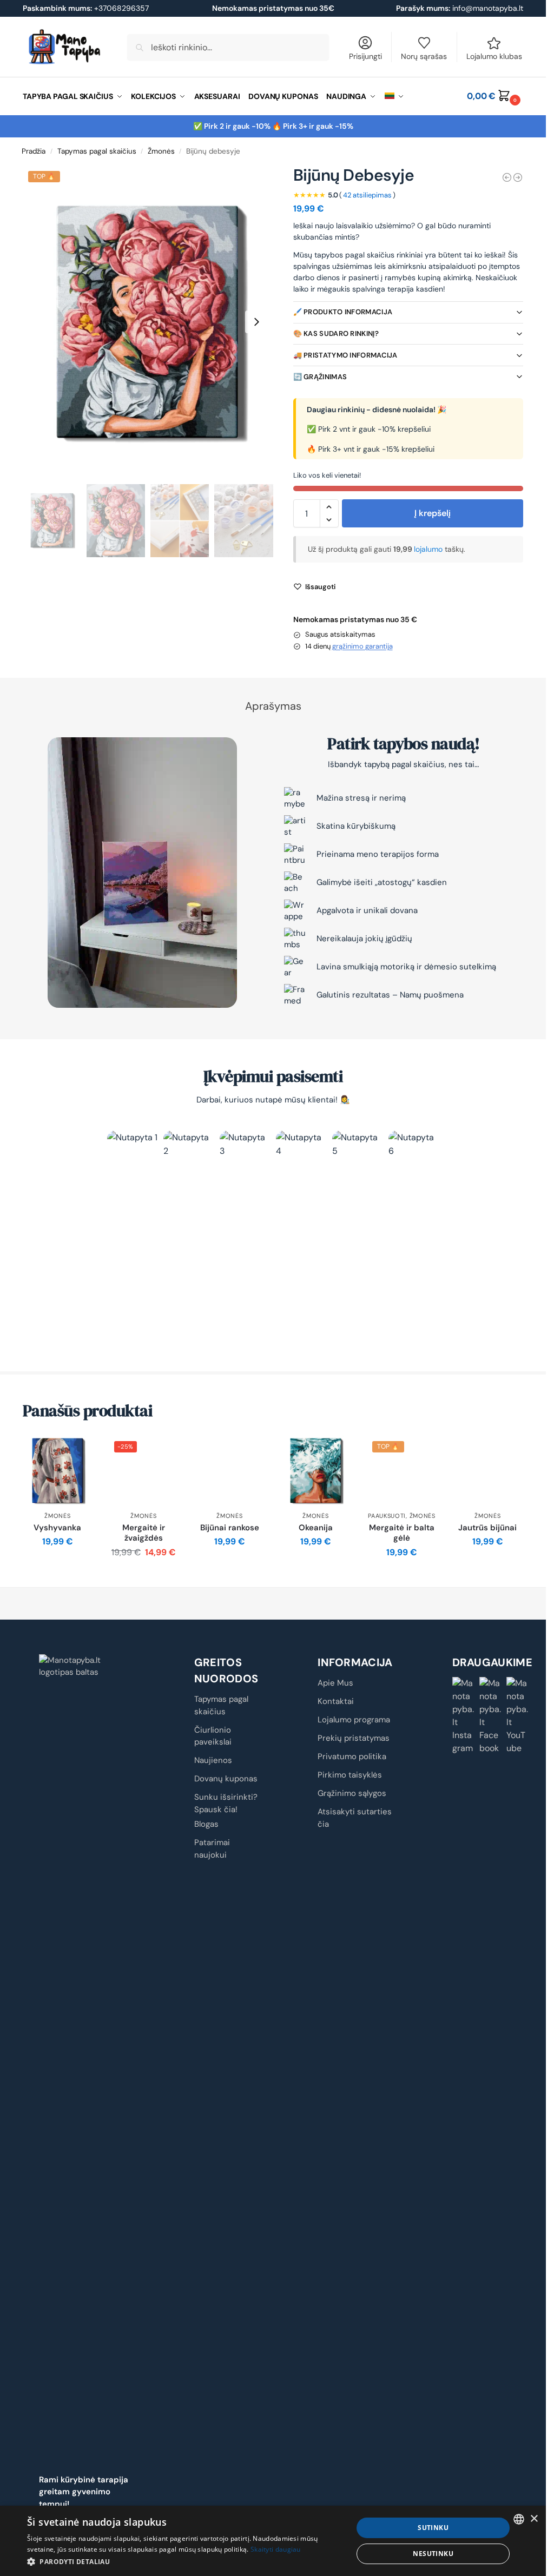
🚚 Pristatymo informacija (345, 355)
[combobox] (519, 2519)
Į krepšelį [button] (58, 1566)
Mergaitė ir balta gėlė (402, 1533)
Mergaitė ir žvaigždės (144, 1533)
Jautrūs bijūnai (487, 1528)
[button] (495, 96)
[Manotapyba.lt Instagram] (464, 1716)
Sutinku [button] (433, 2528)
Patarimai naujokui (212, 1849)
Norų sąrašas (424, 56)
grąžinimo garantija (362, 646)
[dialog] (273, 2541)
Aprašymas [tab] (273, 706)
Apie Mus (335, 1683)
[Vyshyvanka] (58, 1471)
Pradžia (34, 151)
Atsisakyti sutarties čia (355, 1818)
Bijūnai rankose (230, 1528)
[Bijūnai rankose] (230, 1471)
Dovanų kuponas (226, 1779)
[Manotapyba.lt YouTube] (518, 1716)
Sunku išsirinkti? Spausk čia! (226, 1803)
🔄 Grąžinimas (320, 377)
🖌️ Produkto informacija (343, 312)
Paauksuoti (387, 1516)
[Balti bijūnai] (518, 177)
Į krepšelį (433, 513)
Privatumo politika (352, 1756)
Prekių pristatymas (354, 1738)
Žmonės (161, 151)
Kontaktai (336, 1701)
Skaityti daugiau (276, 2549)
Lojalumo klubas (494, 56)
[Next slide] (256, 322)
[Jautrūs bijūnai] (488, 1471)
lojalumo (429, 549)
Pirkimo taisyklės (350, 1775)
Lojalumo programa (354, 1720)
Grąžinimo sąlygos (352, 1793)
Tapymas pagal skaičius (97, 151)
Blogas (206, 1824)
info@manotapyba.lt (488, 8)
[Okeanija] (316, 1471)
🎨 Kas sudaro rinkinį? (336, 333)
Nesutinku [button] (433, 2554)
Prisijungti (365, 56)
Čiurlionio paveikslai (213, 1736)
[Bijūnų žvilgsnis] (507, 177)
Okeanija (316, 1528)
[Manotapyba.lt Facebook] (491, 1716)
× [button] (534, 2519)
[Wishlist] (76, 1452)
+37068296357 (86, 8)
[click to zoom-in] (148, 322)
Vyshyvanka (57, 1528)
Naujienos (213, 1760)
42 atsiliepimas (367, 195)
